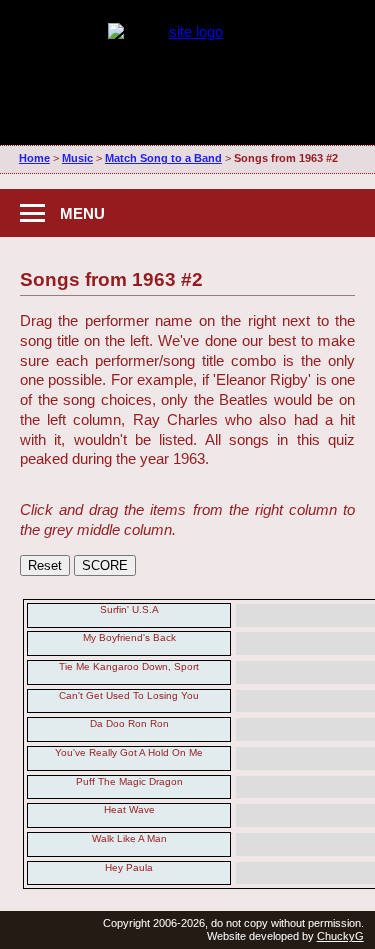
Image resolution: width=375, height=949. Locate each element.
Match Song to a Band (163, 158)
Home (34, 158)
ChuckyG (340, 936)
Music (77, 158)
